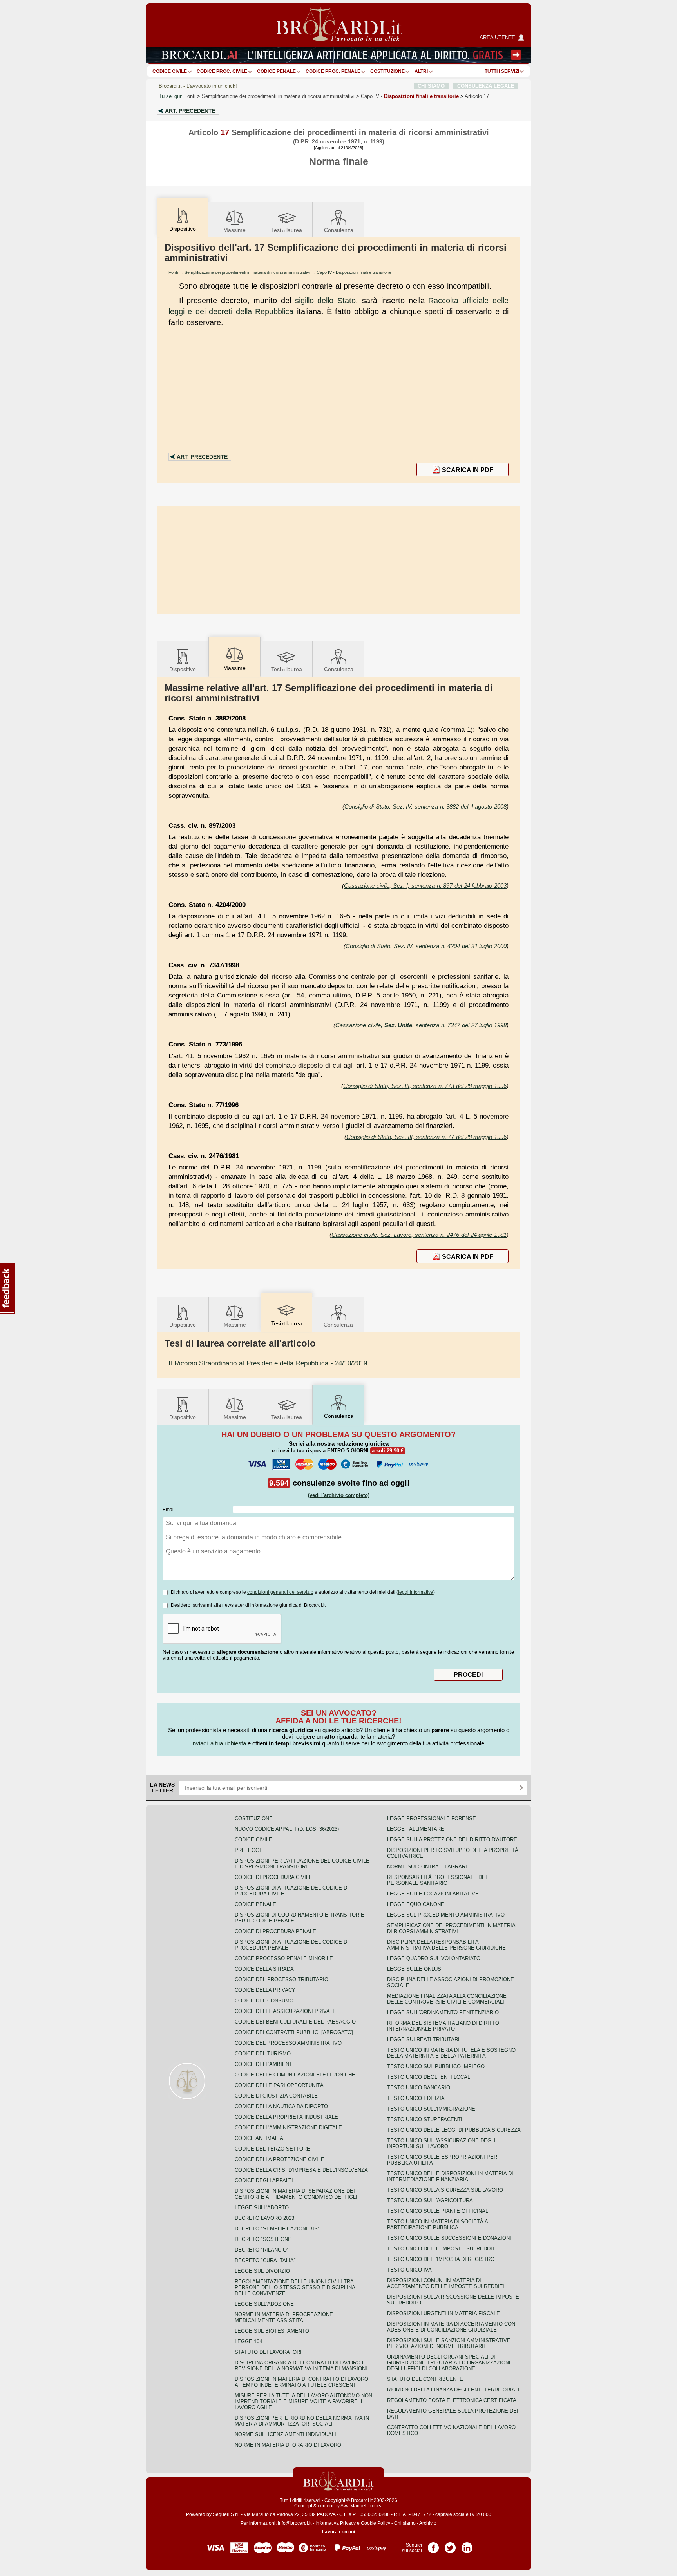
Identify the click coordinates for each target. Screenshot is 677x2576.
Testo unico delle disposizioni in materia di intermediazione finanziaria (450, 2176)
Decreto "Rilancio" (262, 2250)
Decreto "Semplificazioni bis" (277, 2229)
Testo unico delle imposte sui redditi (442, 2249)
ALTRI (421, 71)
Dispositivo (183, 669)
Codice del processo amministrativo (288, 2043)
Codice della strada (264, 1969)
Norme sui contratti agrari (427, 1867)
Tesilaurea (287, 230)
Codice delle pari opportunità (279, 2085)
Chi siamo (405, 2523)
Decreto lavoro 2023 (264, 2218)
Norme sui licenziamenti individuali (285, 2434)
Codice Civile (170, 71)
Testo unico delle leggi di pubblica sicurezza (454, 2130)
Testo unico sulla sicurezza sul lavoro (445, 2190)
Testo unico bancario (419, 2088)
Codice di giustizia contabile (276, 2096)
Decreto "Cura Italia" (265, 2260)
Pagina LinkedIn (467, 2545)
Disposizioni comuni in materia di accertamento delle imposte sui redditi (446, 2283)
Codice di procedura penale (275, 1931)
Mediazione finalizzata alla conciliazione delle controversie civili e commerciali (447, 1999)
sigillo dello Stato (326, 301)
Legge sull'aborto (262, 2208)
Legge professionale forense (432, 1818)
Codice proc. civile (222, 71)
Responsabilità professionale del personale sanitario (438, 1880)
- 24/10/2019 (268, 1363)
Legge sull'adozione (264, 2304)
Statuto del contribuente (425, 2379)
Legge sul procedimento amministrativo (446, 1915)
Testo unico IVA (409, 2270)
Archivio (428, 2523)
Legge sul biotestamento (272, 2331)
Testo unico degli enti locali (429, 2077)
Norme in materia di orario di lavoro (288, 2445)
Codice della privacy (265, 1990)
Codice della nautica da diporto (281, 2106)
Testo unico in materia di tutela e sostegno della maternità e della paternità (451, 2053)
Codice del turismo (263, 2054)
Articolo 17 (477, 96)
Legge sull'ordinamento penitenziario (443, 2012)
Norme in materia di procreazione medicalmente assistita (284, 2317)
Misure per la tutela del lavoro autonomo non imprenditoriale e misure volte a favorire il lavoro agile (303, 2401)
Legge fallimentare (416, 1829)
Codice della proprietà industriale (286, 2117)
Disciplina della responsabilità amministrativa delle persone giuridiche (446, 1945)
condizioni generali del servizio (280, 1592)
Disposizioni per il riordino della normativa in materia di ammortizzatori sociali (302, 2421)
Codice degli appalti (264, 2180)
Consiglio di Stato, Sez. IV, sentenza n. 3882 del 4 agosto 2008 (425, 806)
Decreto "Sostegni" (263, 2239)
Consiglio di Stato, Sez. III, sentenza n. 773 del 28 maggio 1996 (425, 1086)
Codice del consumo (264, 2001)
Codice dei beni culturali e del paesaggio (295, 2022)
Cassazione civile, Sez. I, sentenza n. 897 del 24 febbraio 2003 (425, 886)
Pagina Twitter (450, 2545)
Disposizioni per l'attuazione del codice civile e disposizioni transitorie (302, 1864)
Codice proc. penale (333, 71)
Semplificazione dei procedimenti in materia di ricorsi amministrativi (278, 96)
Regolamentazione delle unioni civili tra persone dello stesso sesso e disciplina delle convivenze (295, 2287)
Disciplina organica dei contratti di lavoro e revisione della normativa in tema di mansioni (301, 2366)
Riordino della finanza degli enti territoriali (453, 2390)
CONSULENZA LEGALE (486, 86)
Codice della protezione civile (280, 2159)
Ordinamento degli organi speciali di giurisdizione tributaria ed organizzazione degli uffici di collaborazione (450, 2363)
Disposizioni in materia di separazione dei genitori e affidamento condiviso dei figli (296, 2194)
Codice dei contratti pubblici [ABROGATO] (294, 2032)
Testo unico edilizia (416, 2098)
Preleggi (248, 1850)
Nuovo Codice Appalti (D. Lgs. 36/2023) (287, 1829)
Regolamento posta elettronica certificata (452, 2400)
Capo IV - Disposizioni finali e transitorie (354, 272)
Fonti (190, 96)
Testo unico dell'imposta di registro (441, 2259)
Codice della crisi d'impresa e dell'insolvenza (301, 2170)
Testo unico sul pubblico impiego (436, 2066)
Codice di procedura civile (273, 1877)
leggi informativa (416, 1592)
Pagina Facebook (433, 2545)
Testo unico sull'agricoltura (430, 2200)
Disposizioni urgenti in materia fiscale (443, 2313)
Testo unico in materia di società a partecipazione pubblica (437, 2225)
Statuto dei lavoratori (268, 2352)
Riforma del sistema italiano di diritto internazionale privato (443, 2026)
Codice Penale (276, 71)
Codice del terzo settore (272, 2149)
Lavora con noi (338, 2532)
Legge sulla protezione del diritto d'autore (452, 1840)
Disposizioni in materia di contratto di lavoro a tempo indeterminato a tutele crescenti (301, 2382)
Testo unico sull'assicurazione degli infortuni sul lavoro (441, 2143)
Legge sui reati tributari (423, 2039)
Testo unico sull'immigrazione (431, 2109)
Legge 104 (248, 2342)
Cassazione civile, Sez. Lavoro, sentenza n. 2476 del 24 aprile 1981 (419, 1235)
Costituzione (387, 71)
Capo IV (410, 96)
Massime (234, 230)
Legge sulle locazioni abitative (433, 1894)
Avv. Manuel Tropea (362, 2506)
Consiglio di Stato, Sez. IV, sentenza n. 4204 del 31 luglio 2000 (426, 946)
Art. (190, 111)
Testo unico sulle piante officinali (438, 2211)
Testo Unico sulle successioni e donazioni (449, 2238)
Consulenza (339, 230)
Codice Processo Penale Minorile (284, 1958)
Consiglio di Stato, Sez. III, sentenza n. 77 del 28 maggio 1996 (426, 1137)
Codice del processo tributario (281, 1980)
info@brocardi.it (295, 2523)
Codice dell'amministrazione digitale (288, 2128)
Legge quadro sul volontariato (434, 1958)
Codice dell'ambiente (265, 2064)
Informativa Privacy (336, 2523)
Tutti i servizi (502, 71)
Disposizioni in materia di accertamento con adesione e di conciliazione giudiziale (451, 2327)
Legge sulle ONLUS (414, 1969)
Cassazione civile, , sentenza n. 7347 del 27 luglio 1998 (421, 1025)
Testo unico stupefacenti (425, 2119)
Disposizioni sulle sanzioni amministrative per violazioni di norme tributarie (449, 2343)
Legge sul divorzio (262, 2271)
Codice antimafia (259, 2138)
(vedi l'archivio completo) (339, 1495)
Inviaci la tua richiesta (219, 1743)
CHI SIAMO (431, 86)
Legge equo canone (416, 1904)
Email (169, 1510)
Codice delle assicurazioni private (285, 2011)
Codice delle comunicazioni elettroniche (295, 2075)
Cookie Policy (376, 2523)
